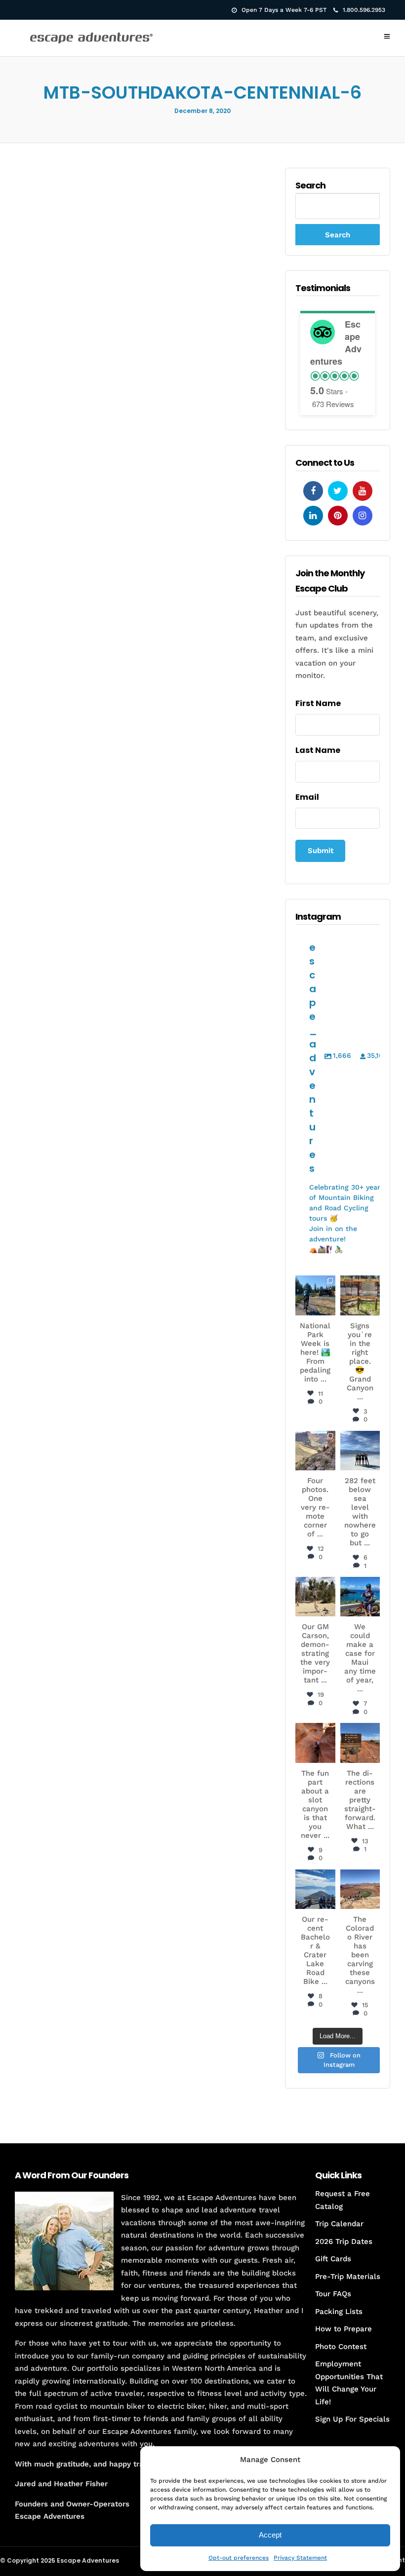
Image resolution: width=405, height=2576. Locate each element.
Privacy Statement (300, 2558)
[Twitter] (338, 491)
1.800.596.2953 (364, 10)
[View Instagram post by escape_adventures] (329, 1309)
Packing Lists (339, 2312)
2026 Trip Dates (344, 2241)
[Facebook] (313, 491)
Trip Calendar (339, 2224)
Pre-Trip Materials (348, 2277)
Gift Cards (333, 2259)
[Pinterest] (338, 516)
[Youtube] (363, 491)
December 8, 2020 (202, 111)
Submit (321, 851)
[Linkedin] (313, 516)
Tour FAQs (333, 2294)
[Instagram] (363, 516)
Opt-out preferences (239, 2558)
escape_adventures (316, 1291)
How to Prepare (344, 2329)
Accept (270, 2535)
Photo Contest (341, 2347)
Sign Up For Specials (352, 2419)
